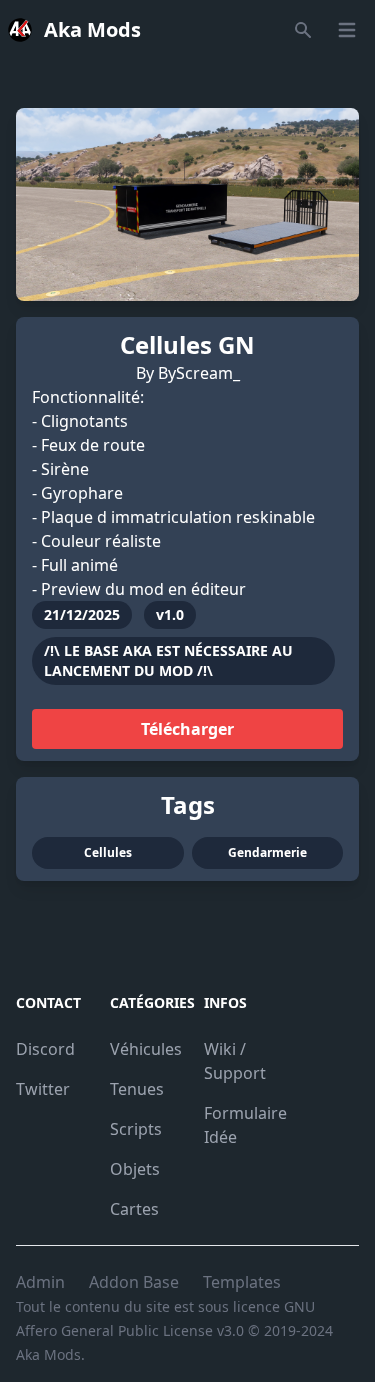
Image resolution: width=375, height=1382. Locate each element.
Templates (242, 1282)
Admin (40, 1282)
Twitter (43, 1089)
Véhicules (146, 1049)
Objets (135, 1169)
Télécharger (187, 729)
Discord (45, 1049)
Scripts (136, 1129)
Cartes (134, 1209)
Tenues (137, 1089)
